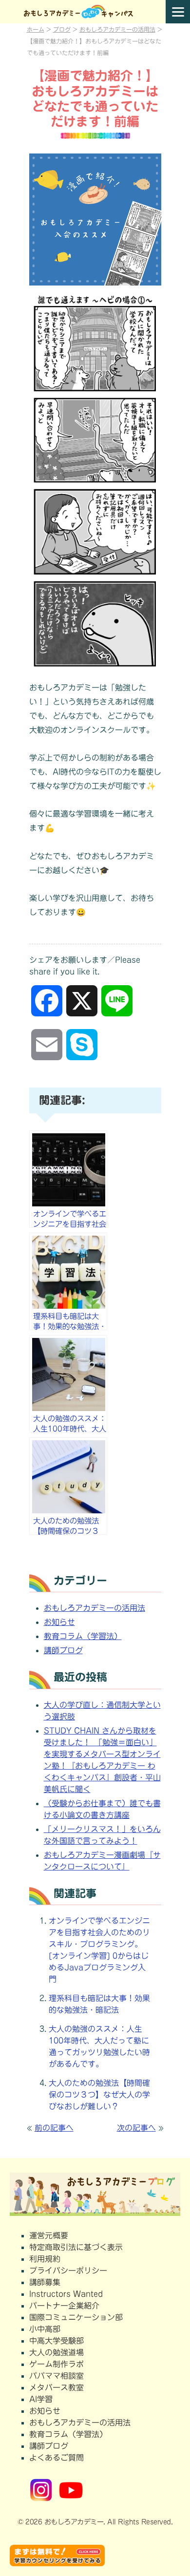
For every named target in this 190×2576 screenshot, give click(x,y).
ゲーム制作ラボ (57, 2364)
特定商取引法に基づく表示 (76, 2247)
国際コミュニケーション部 (76, 2317)
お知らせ (59, 1622)
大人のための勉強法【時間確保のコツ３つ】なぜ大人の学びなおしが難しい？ (99, 2095)
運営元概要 (49, 2235)
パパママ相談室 (57, 2376)
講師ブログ (63, 1650)
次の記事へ (136, 2128)
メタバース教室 (57, 2387)
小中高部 (45, 2329)
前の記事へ (54, 2128)
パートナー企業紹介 (64, 2306)
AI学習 (41, 2399)
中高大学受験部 (57, 2341)
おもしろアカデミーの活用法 (95, 1608)
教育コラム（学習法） (83, 1636)
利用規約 (45, 2259)
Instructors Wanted (66, 2294)
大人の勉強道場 (57, 2352)
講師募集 (45, 2282)
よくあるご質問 (57, 2458)
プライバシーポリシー (68, 2271)
